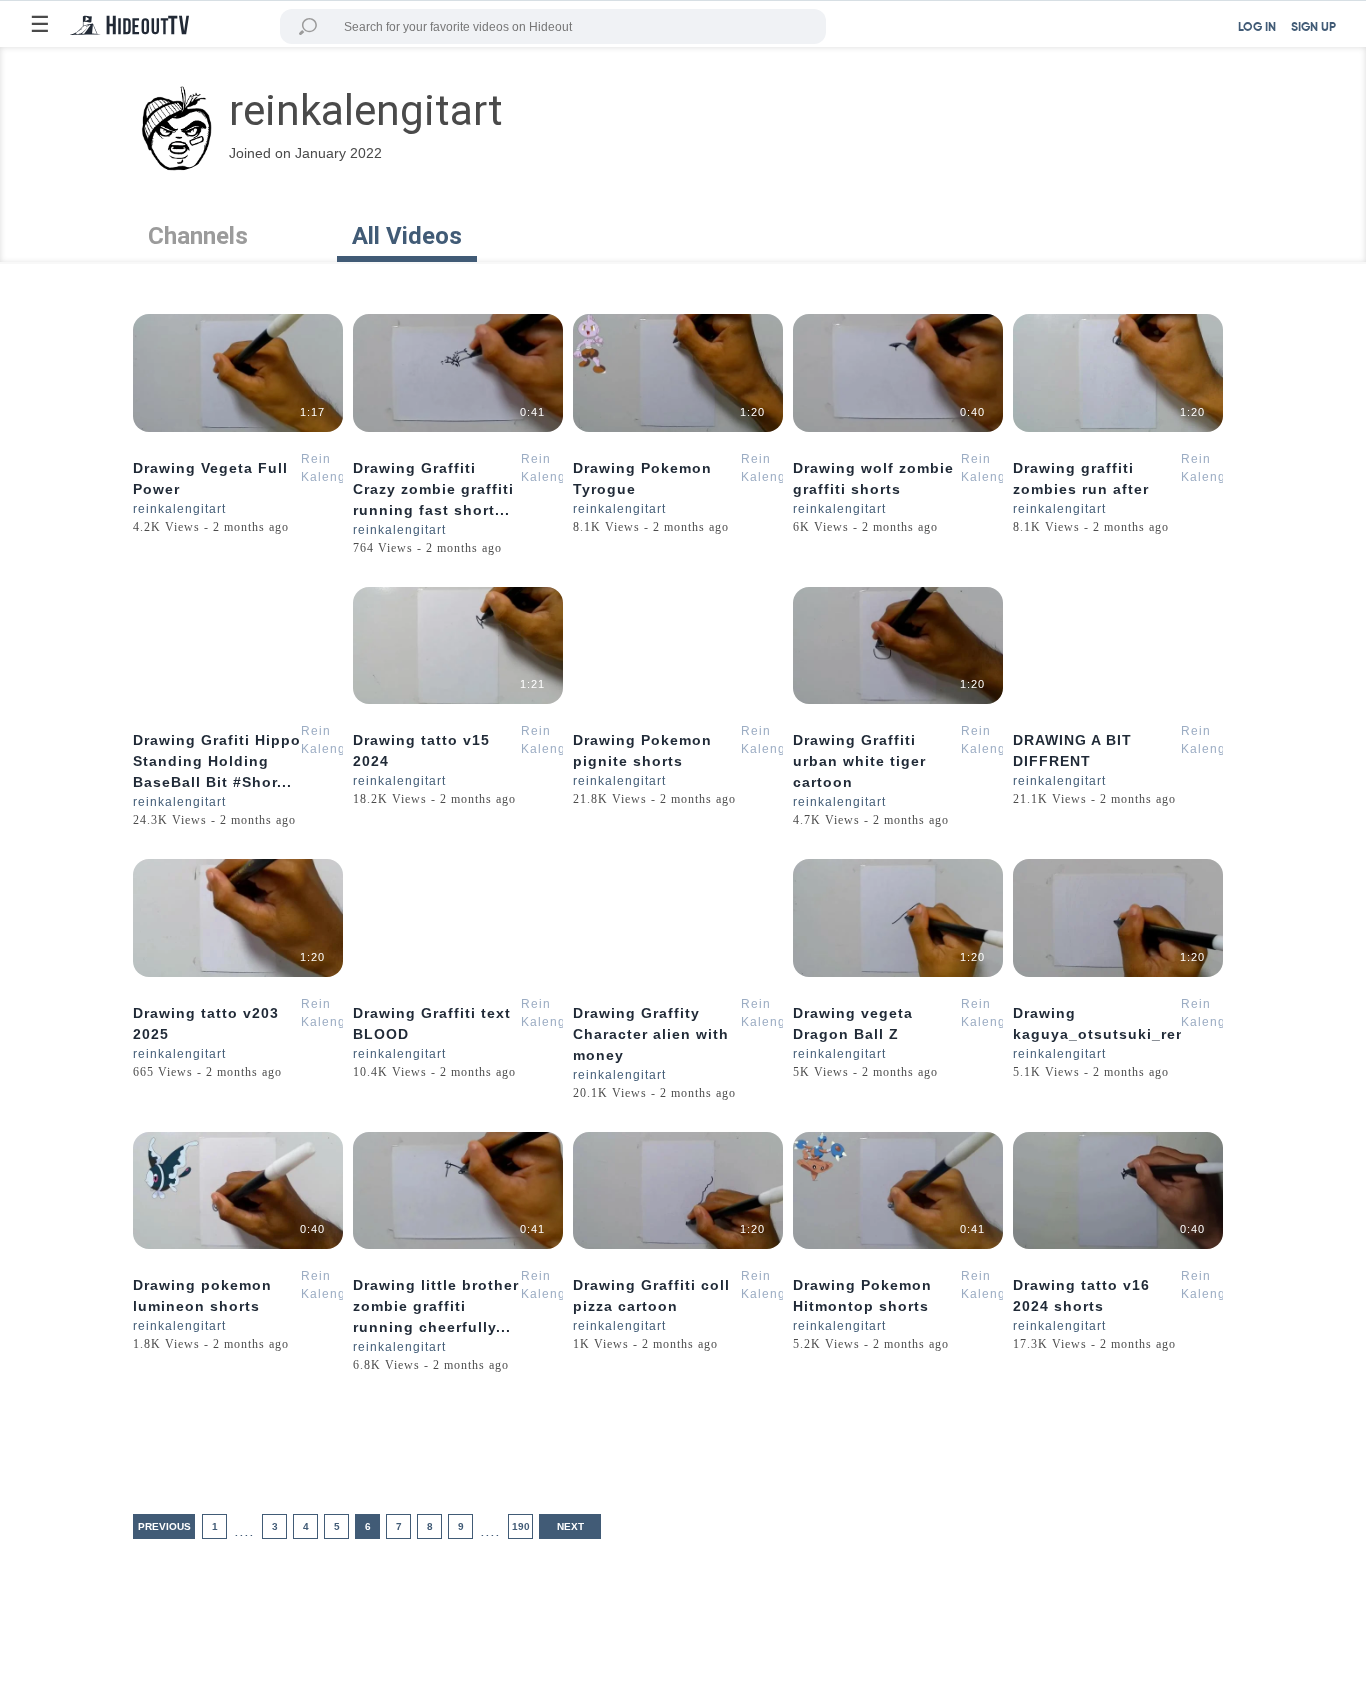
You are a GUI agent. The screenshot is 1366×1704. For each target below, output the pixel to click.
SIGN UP (1313, 28)
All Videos (407, 236)
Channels (198, 236)
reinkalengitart (179, 509)
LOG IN (1257, 28)
